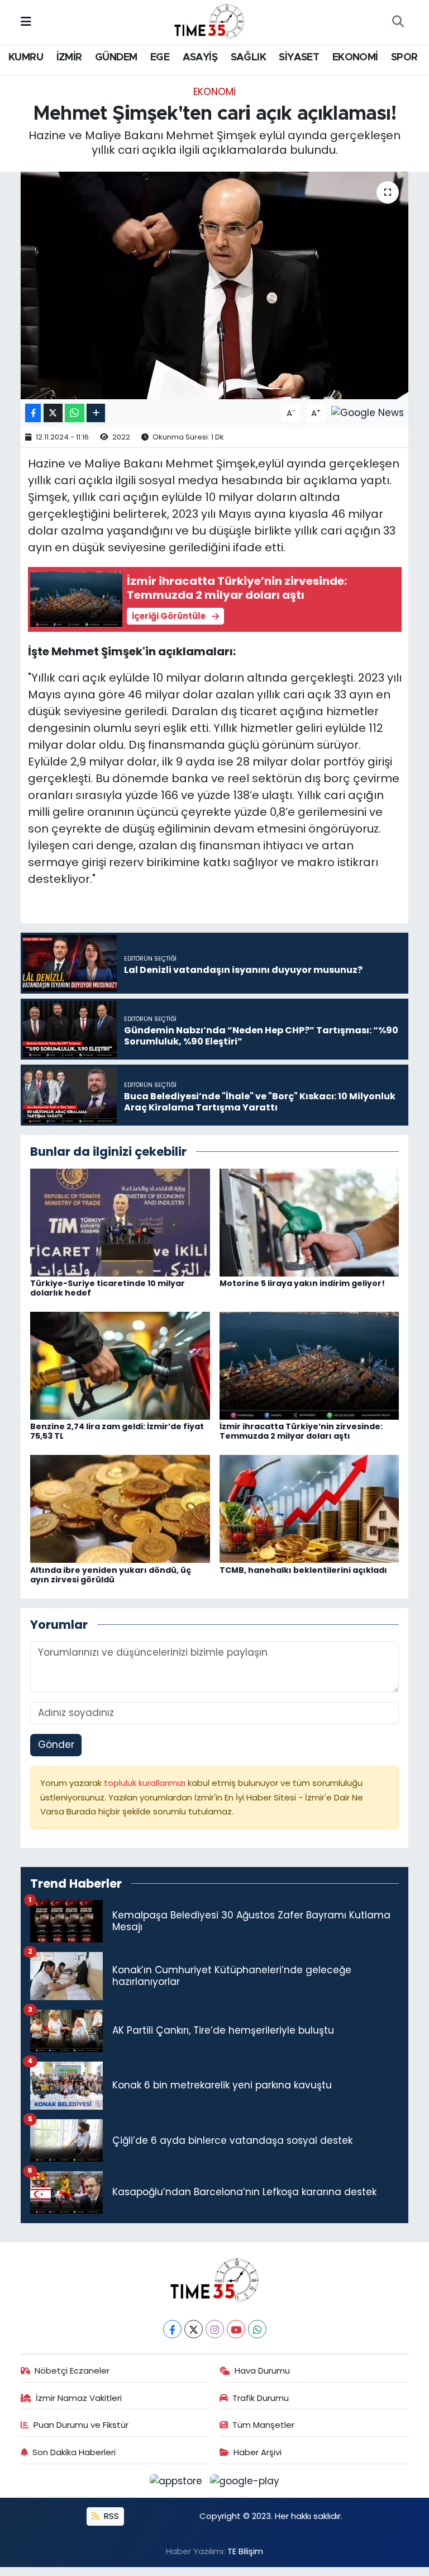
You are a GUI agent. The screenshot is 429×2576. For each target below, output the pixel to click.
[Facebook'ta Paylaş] (33, 413)
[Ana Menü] (26, 22)
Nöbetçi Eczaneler (72, 2371)
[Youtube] (236, 2329)
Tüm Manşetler (263, 2425)
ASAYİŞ (200, 58)
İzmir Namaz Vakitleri (79, 2398)
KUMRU (26, 58)
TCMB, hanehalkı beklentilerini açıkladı (303, 1570)
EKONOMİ (355, 58)
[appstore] (178, 2480)
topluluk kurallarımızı (146, 1783)
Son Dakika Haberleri (74, 2452)
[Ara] (398, 22)
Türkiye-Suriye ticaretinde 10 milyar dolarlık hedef (108, 1288)
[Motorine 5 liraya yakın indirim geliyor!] (309, 1222)
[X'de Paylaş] (53, 413)
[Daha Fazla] (96, 413)
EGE (160, 58)
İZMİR (69, 58)
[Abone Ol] (368, 412)
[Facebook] (172, 2329)
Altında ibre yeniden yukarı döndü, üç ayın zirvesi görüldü (111, 1575)
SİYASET (299, 58)
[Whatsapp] (257, 2329)
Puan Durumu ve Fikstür (81, 2425)
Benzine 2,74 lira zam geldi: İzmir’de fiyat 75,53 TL (117, 1431)
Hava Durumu (262, 2371)
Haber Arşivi (258, 2452)
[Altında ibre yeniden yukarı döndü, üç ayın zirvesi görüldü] (120, 1509)
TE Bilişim (245, 2551)
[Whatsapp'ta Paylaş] (75, 413)
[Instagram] (215, 2329)
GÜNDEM (116, 58)
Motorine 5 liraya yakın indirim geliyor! (302, 1283)
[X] (194, 2329)
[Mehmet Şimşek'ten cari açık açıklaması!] (215, 285)
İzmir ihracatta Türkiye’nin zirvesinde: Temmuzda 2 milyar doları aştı (301, 1431)
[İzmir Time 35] (209, 21)
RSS (110, 2516)
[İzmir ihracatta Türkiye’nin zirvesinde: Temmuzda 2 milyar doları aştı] (309, 1365)
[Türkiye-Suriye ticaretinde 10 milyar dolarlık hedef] (120, 1222)
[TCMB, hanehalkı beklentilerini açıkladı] (309, 1509)
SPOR (404, 58)
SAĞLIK (248, 58)
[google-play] (245, 2480)
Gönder (56, 1745)
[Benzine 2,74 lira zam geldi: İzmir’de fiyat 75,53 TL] (120, 1365)
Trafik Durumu (261, 2398)
